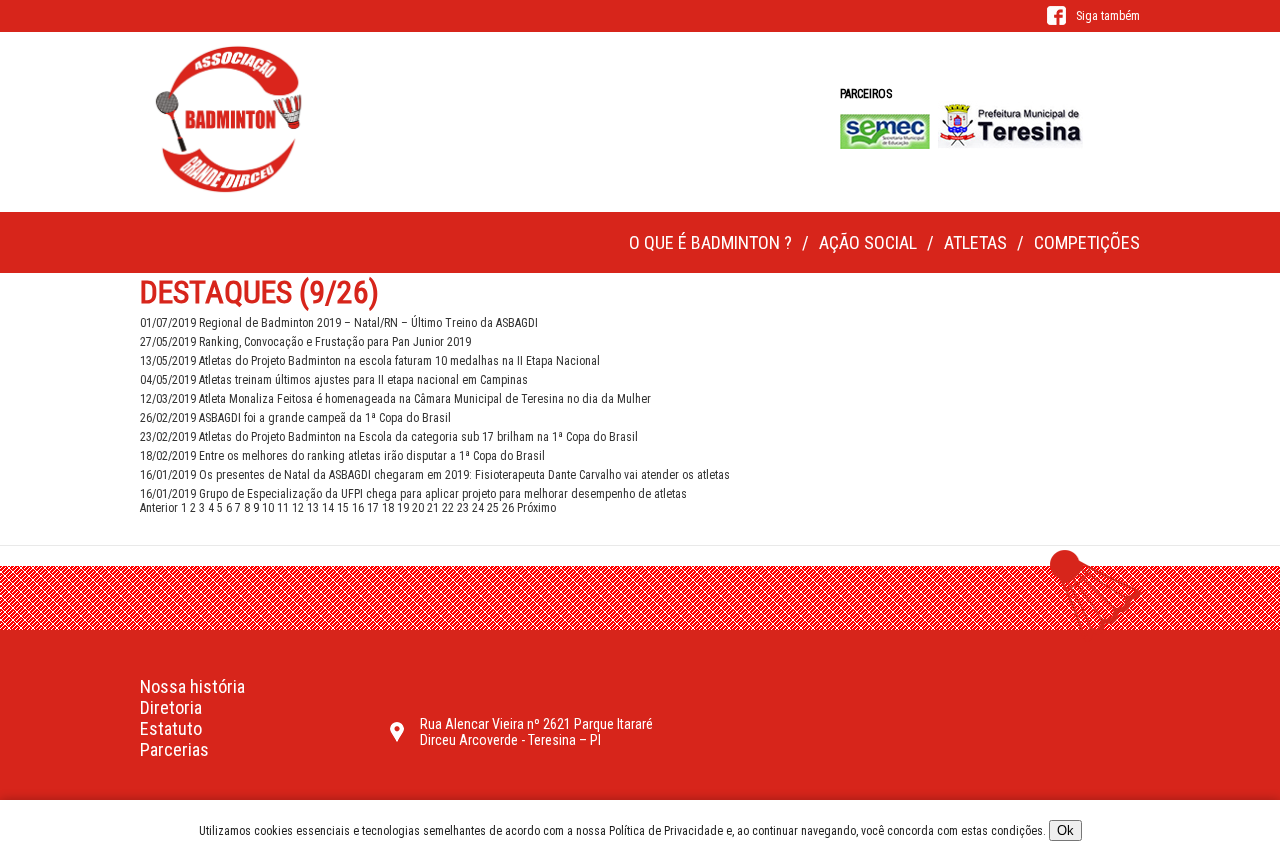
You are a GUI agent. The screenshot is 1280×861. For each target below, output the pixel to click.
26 (508, 508)
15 (343, 508)
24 (478, 508)
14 (328, 508)
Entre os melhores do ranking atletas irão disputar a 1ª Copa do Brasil (342, 456)
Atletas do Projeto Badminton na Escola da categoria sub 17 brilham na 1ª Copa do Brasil (389, 437)
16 (358, 508)
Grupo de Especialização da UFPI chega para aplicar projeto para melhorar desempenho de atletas (413, 494)
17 (373, 508)
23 (463, 508)
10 (268, 508)
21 (433, 508)
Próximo (536, 508)
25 (493, 508)
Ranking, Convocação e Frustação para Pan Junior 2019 (305, 342)
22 (448, 508)
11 (283, 508)
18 (388, 508)
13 (313, 508)
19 (403, 508)
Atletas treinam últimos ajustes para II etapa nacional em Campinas (334, 380)
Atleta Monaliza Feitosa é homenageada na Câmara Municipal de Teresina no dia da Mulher (395, 399)
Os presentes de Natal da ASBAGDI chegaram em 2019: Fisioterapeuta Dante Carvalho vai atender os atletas (435, 475)
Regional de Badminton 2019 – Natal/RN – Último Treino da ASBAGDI (339, 323)
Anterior (159, 508)
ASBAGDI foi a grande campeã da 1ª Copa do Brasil (295, 418)
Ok (1065, 830)
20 (418, 508)
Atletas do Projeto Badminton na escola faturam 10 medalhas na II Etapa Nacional (370, 361)
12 (298, 508)
